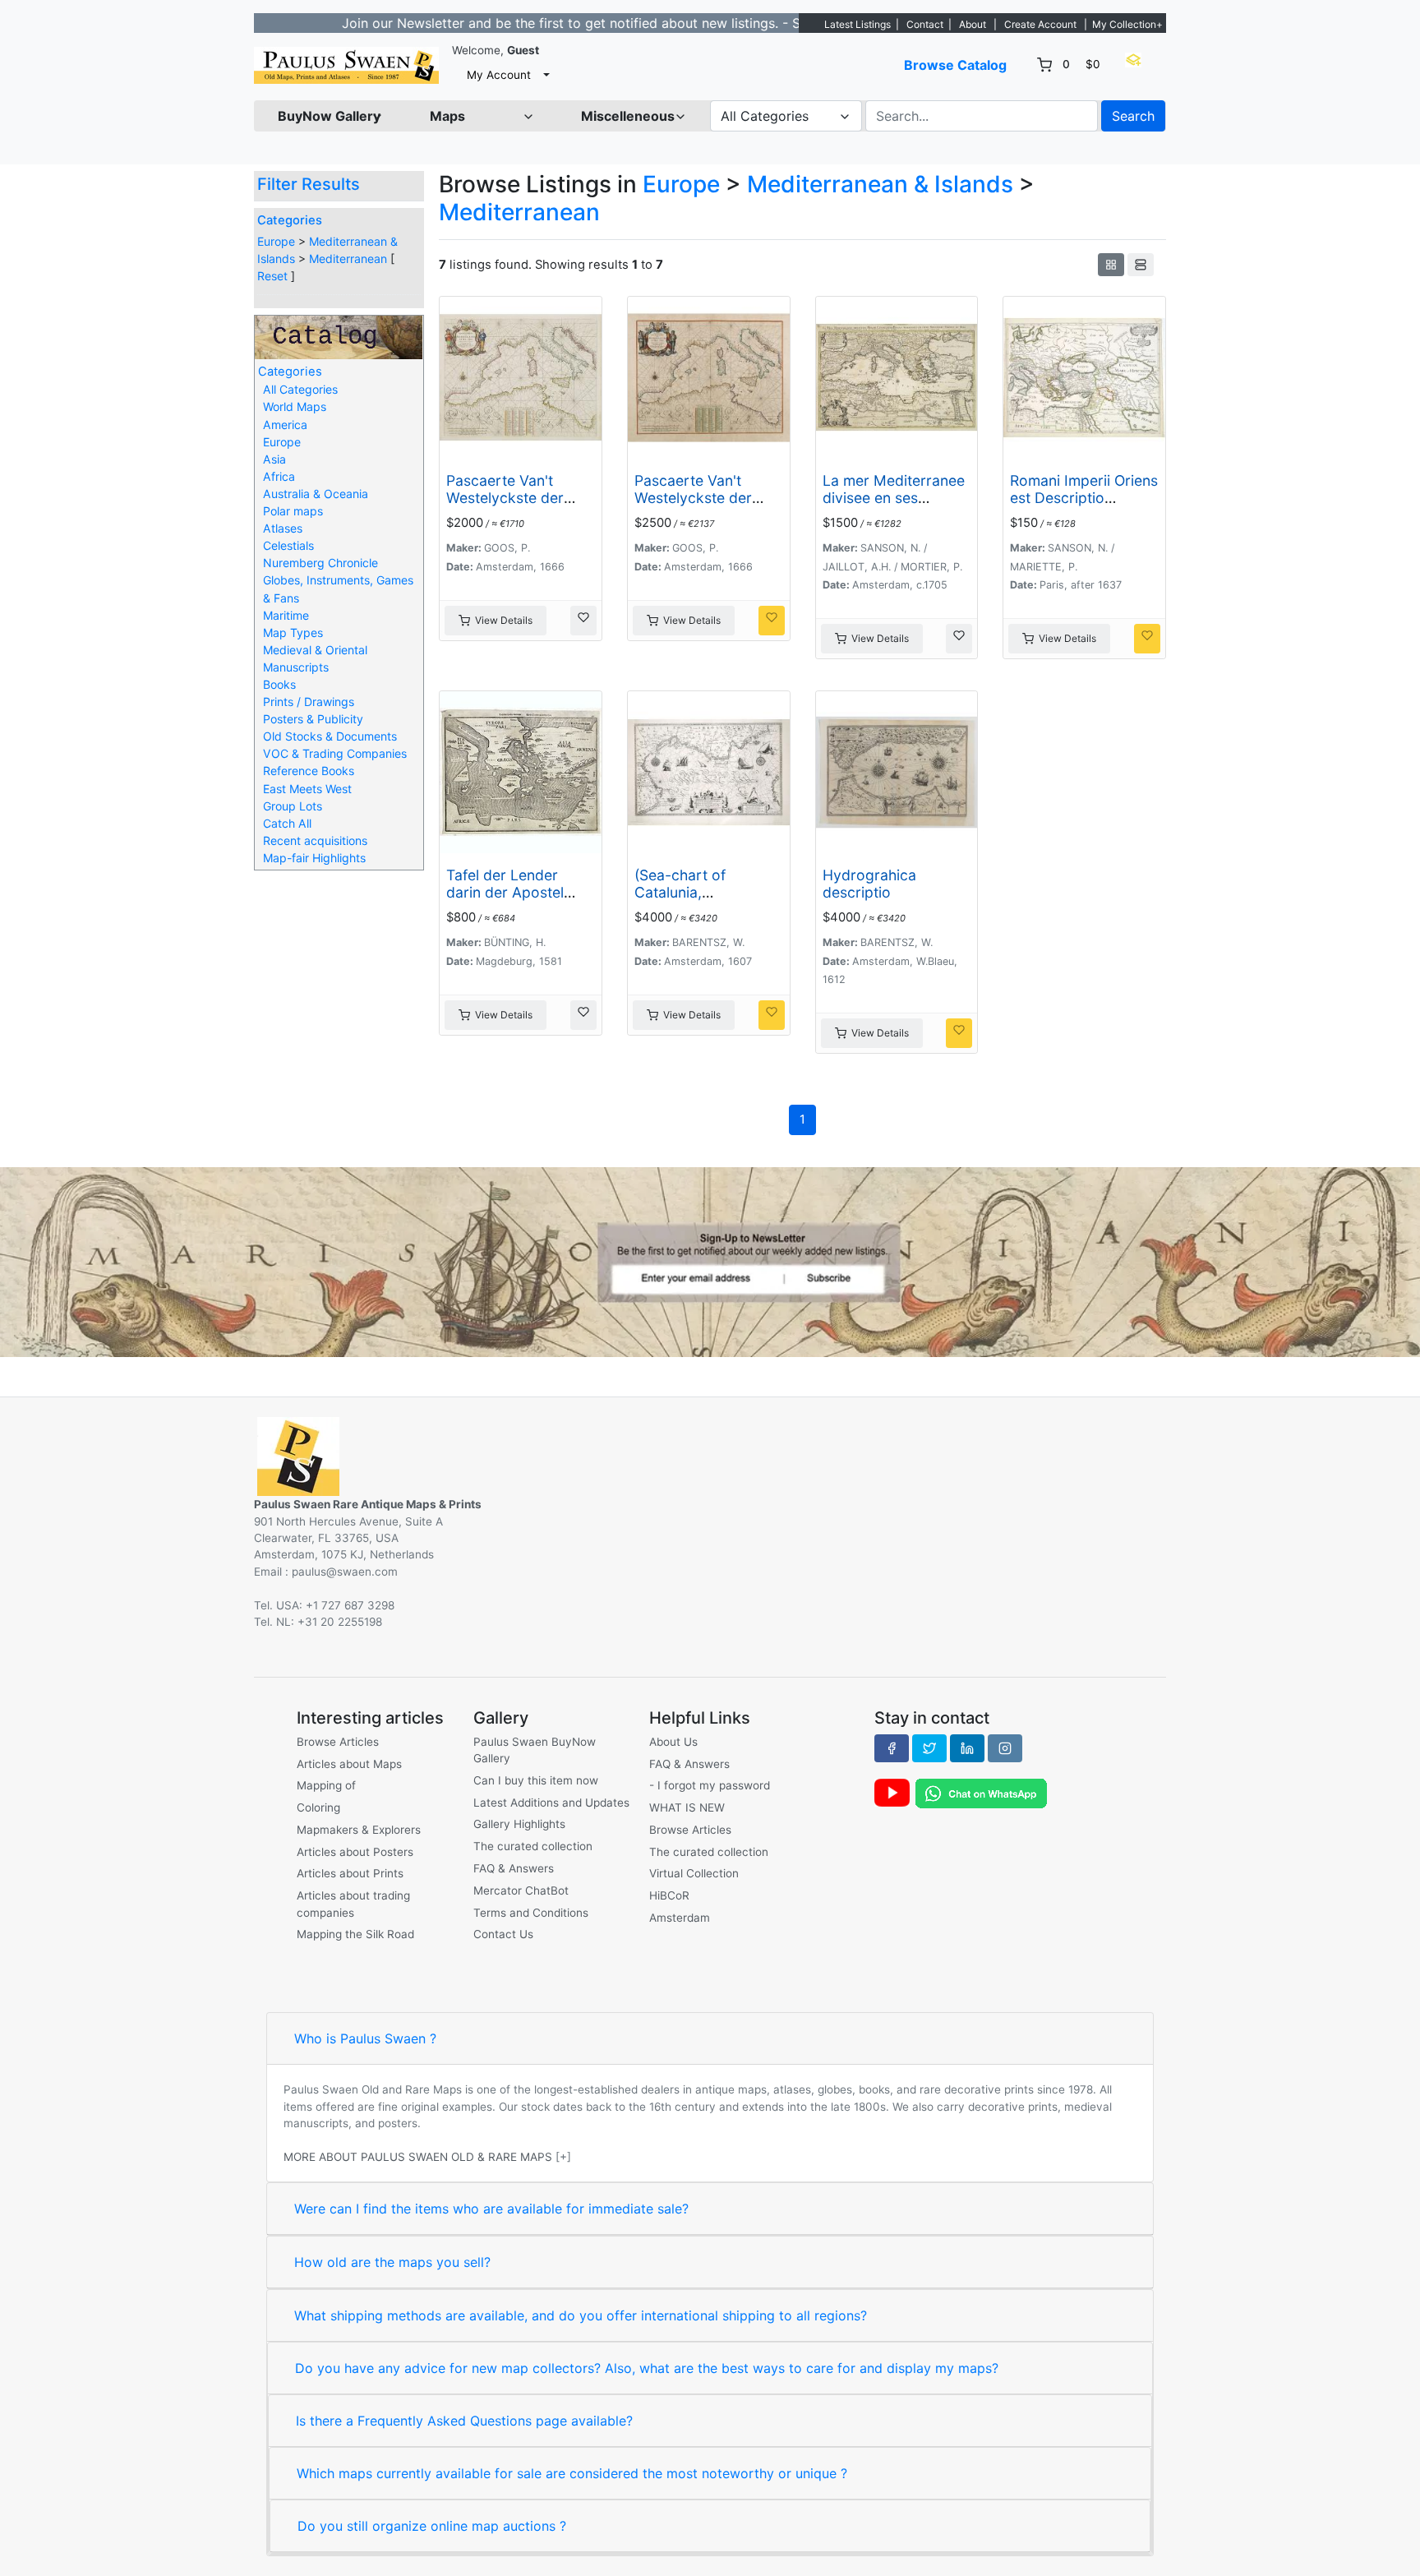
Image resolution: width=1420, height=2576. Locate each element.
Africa (279, 476)
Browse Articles (338, 1742)
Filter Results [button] (311, 184)
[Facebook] (892, 1748)
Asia (274, 459)
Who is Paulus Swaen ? (365, 2038)
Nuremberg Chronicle (320, 563)
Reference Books (309, 771)
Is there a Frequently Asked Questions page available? (464, 2421)
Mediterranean (348, 259)
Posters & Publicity (313, 719)
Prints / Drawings (309, 702)
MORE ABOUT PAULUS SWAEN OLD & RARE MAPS (418, 2157)
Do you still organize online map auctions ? (432, 2526)
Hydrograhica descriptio (869, 884)
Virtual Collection (694, 1873)
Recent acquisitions (315, 840)
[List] (1141, 265)
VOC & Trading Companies (335, 753)
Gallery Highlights (519, 1824)
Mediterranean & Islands (880, 184)
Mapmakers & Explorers (359, 1830)
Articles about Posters (355, 1852)
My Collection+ (1127, 24)
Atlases (283, 528)
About (973, 24)
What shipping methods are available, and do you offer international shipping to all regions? (581, 2315)
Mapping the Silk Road (355, 1934)
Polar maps (293, 511)
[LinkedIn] (967, 1748)
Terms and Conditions (531, 1913)
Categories (290, 220)
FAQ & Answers (514, 1868)
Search (1133, 116)
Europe (276, 241)
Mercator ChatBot (521, 1890)
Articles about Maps (349, 1764)
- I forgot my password (710, 1785)
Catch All (287, 823)
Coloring (318, 1807)
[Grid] (1111, 265)
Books (279, 684)
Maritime (286, 615)
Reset (272, 276)
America (285, 425)
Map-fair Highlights (314, 858)
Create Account (1040, 24)
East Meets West (307, 789)
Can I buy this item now (536, 1780)
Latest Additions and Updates (551, 1803)
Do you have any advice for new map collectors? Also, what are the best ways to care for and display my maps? (647, 2368)
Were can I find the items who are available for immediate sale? (491, 2209)
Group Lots (293, 806)
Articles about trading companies (353, 1904)
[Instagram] (1005, 1748)
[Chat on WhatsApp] (981, 1793)
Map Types (293, 632)
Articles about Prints (350, 1873)
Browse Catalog (955, 65)
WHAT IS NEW (687, 1807)
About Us (673, 1742)
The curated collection (533, 1846)
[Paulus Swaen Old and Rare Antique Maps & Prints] (346, 65)
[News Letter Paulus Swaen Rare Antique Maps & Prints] (710, 1261)
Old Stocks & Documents (330, 736)
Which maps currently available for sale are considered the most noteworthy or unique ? (572, 2473)
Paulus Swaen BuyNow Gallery (535, 1750)
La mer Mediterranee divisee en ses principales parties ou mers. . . (896, 506)
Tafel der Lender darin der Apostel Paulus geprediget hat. (508, 901)
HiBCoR (669, 1895)
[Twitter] (929, 1748)
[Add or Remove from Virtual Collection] (583, 621)
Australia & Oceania (316, 494)
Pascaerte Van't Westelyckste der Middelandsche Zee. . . (519, 506)
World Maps (295, 406)
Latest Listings (858, 24)
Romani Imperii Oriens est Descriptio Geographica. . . (1084, 498)
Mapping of (326, 1785)
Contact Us (503, 1934)
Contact (925, 24)
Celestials (288, 545)
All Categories (300, 389)
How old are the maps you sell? (392, 2262)
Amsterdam (680, 1918)
